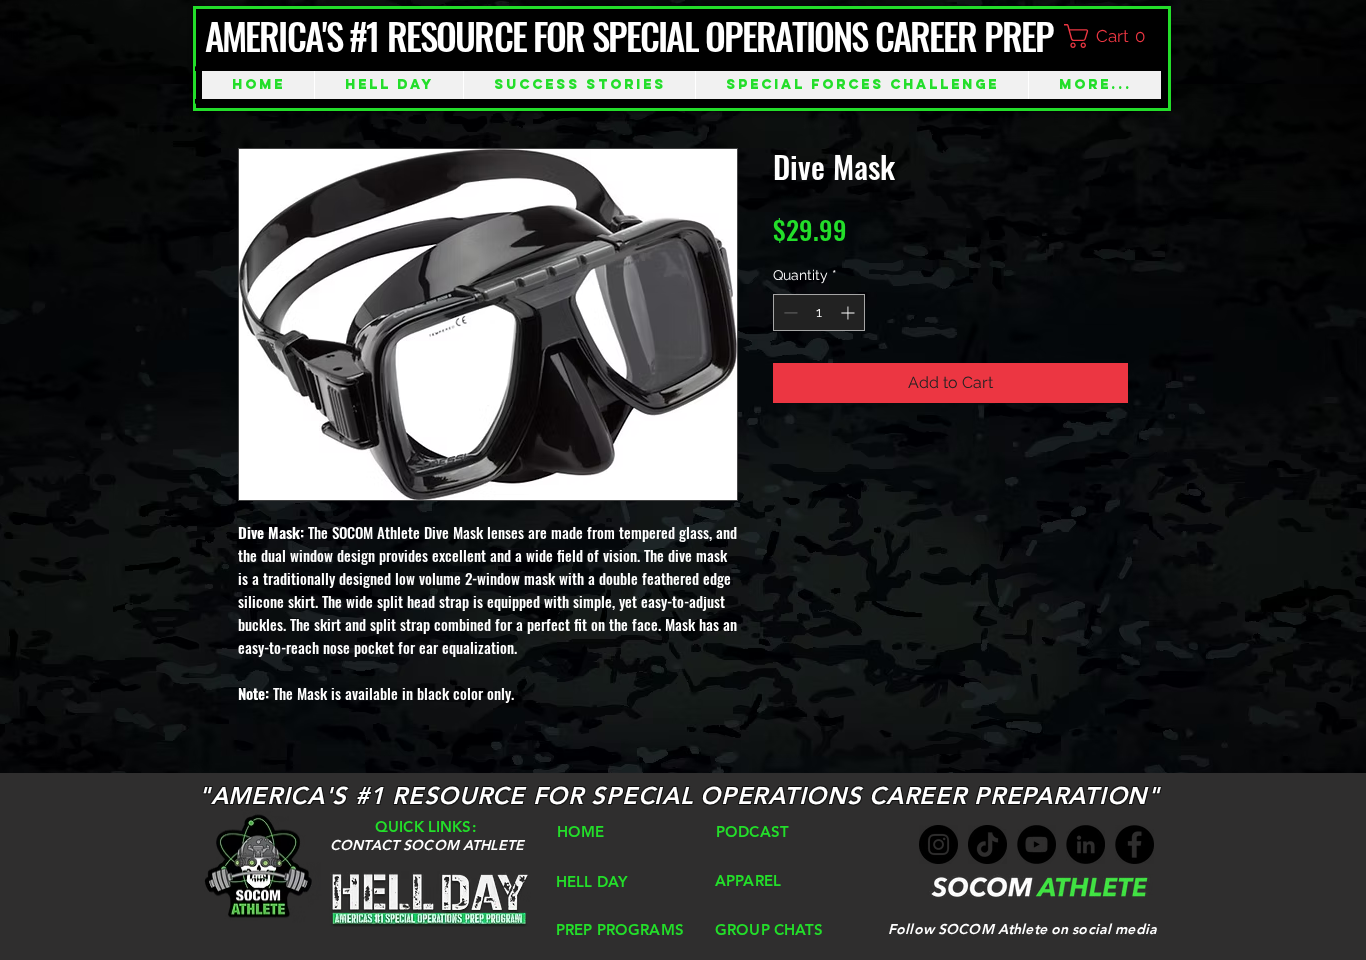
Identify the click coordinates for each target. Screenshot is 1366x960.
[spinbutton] (819, 312)
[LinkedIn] (1085, 844)
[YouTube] (1036, 844)
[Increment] (849, 312)
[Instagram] (938, 844)
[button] (1113, 36)
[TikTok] (987, 844)
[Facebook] (1134, 844)
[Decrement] (788, 312)
